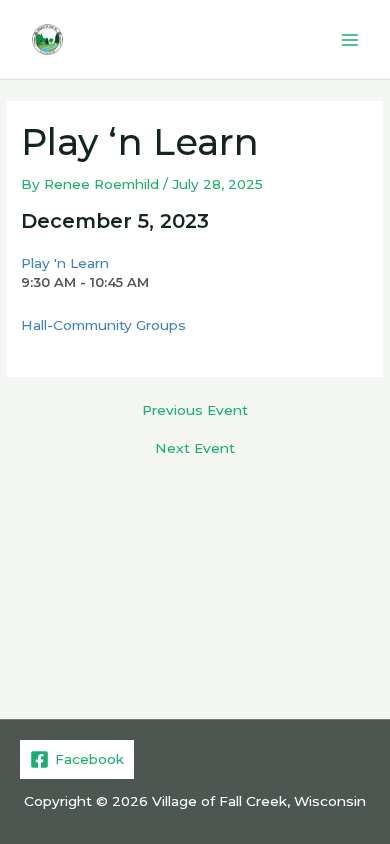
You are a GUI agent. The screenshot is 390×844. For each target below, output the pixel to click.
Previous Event (195, 411)
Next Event (195, 449)
